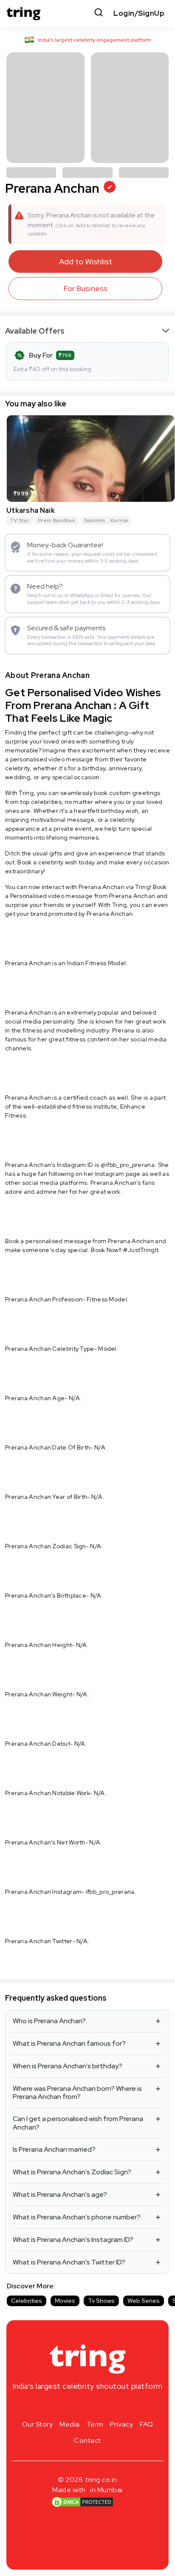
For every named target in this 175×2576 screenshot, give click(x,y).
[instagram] (60, 2406)
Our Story (38, 2424)
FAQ (147, 2424)
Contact (87, 2440)
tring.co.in (101, 2480)
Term (95, 2424)
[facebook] (74, 2406)
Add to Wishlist (86, 262)
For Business (86, 288)
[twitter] (87, 2406)
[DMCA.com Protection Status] (82, 2502)
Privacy (122, 2424)
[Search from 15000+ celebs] (99, 13)
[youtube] (101, 2406)
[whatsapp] (115, 2406)
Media (70, 2424)
